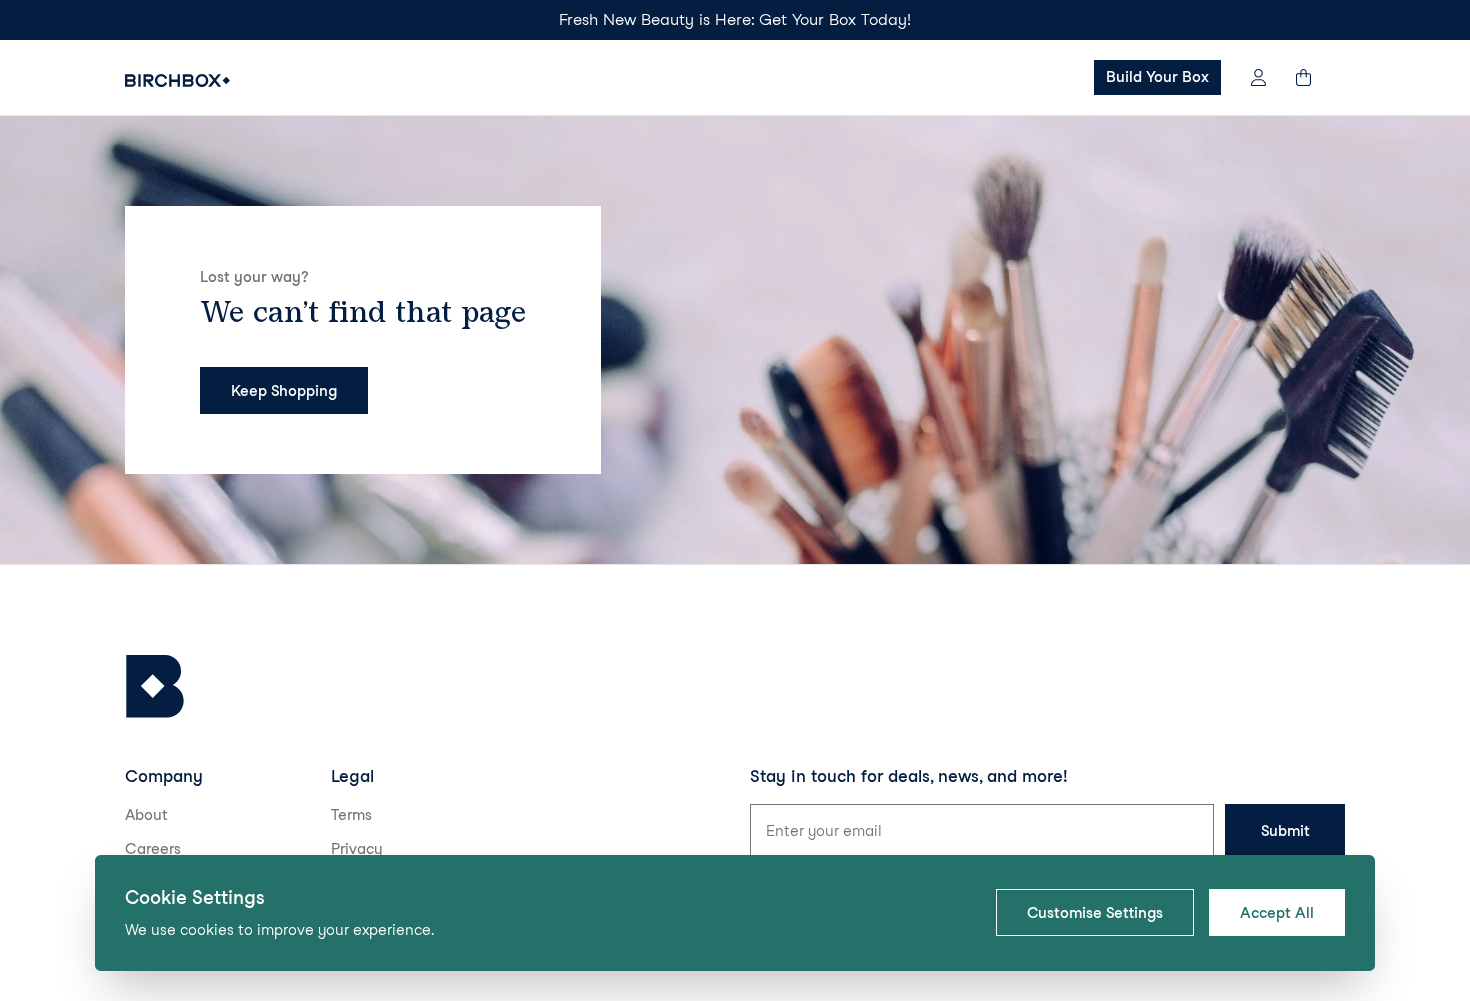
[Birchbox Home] (177, 80)
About (146, 815)
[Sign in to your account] (1258, 77)
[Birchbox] (155, 686)
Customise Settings (1095, 913)
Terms (351, 815)
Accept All (1277, 913)
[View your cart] (1313, 77)
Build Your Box (1157, 77)
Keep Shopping (284, 391)
